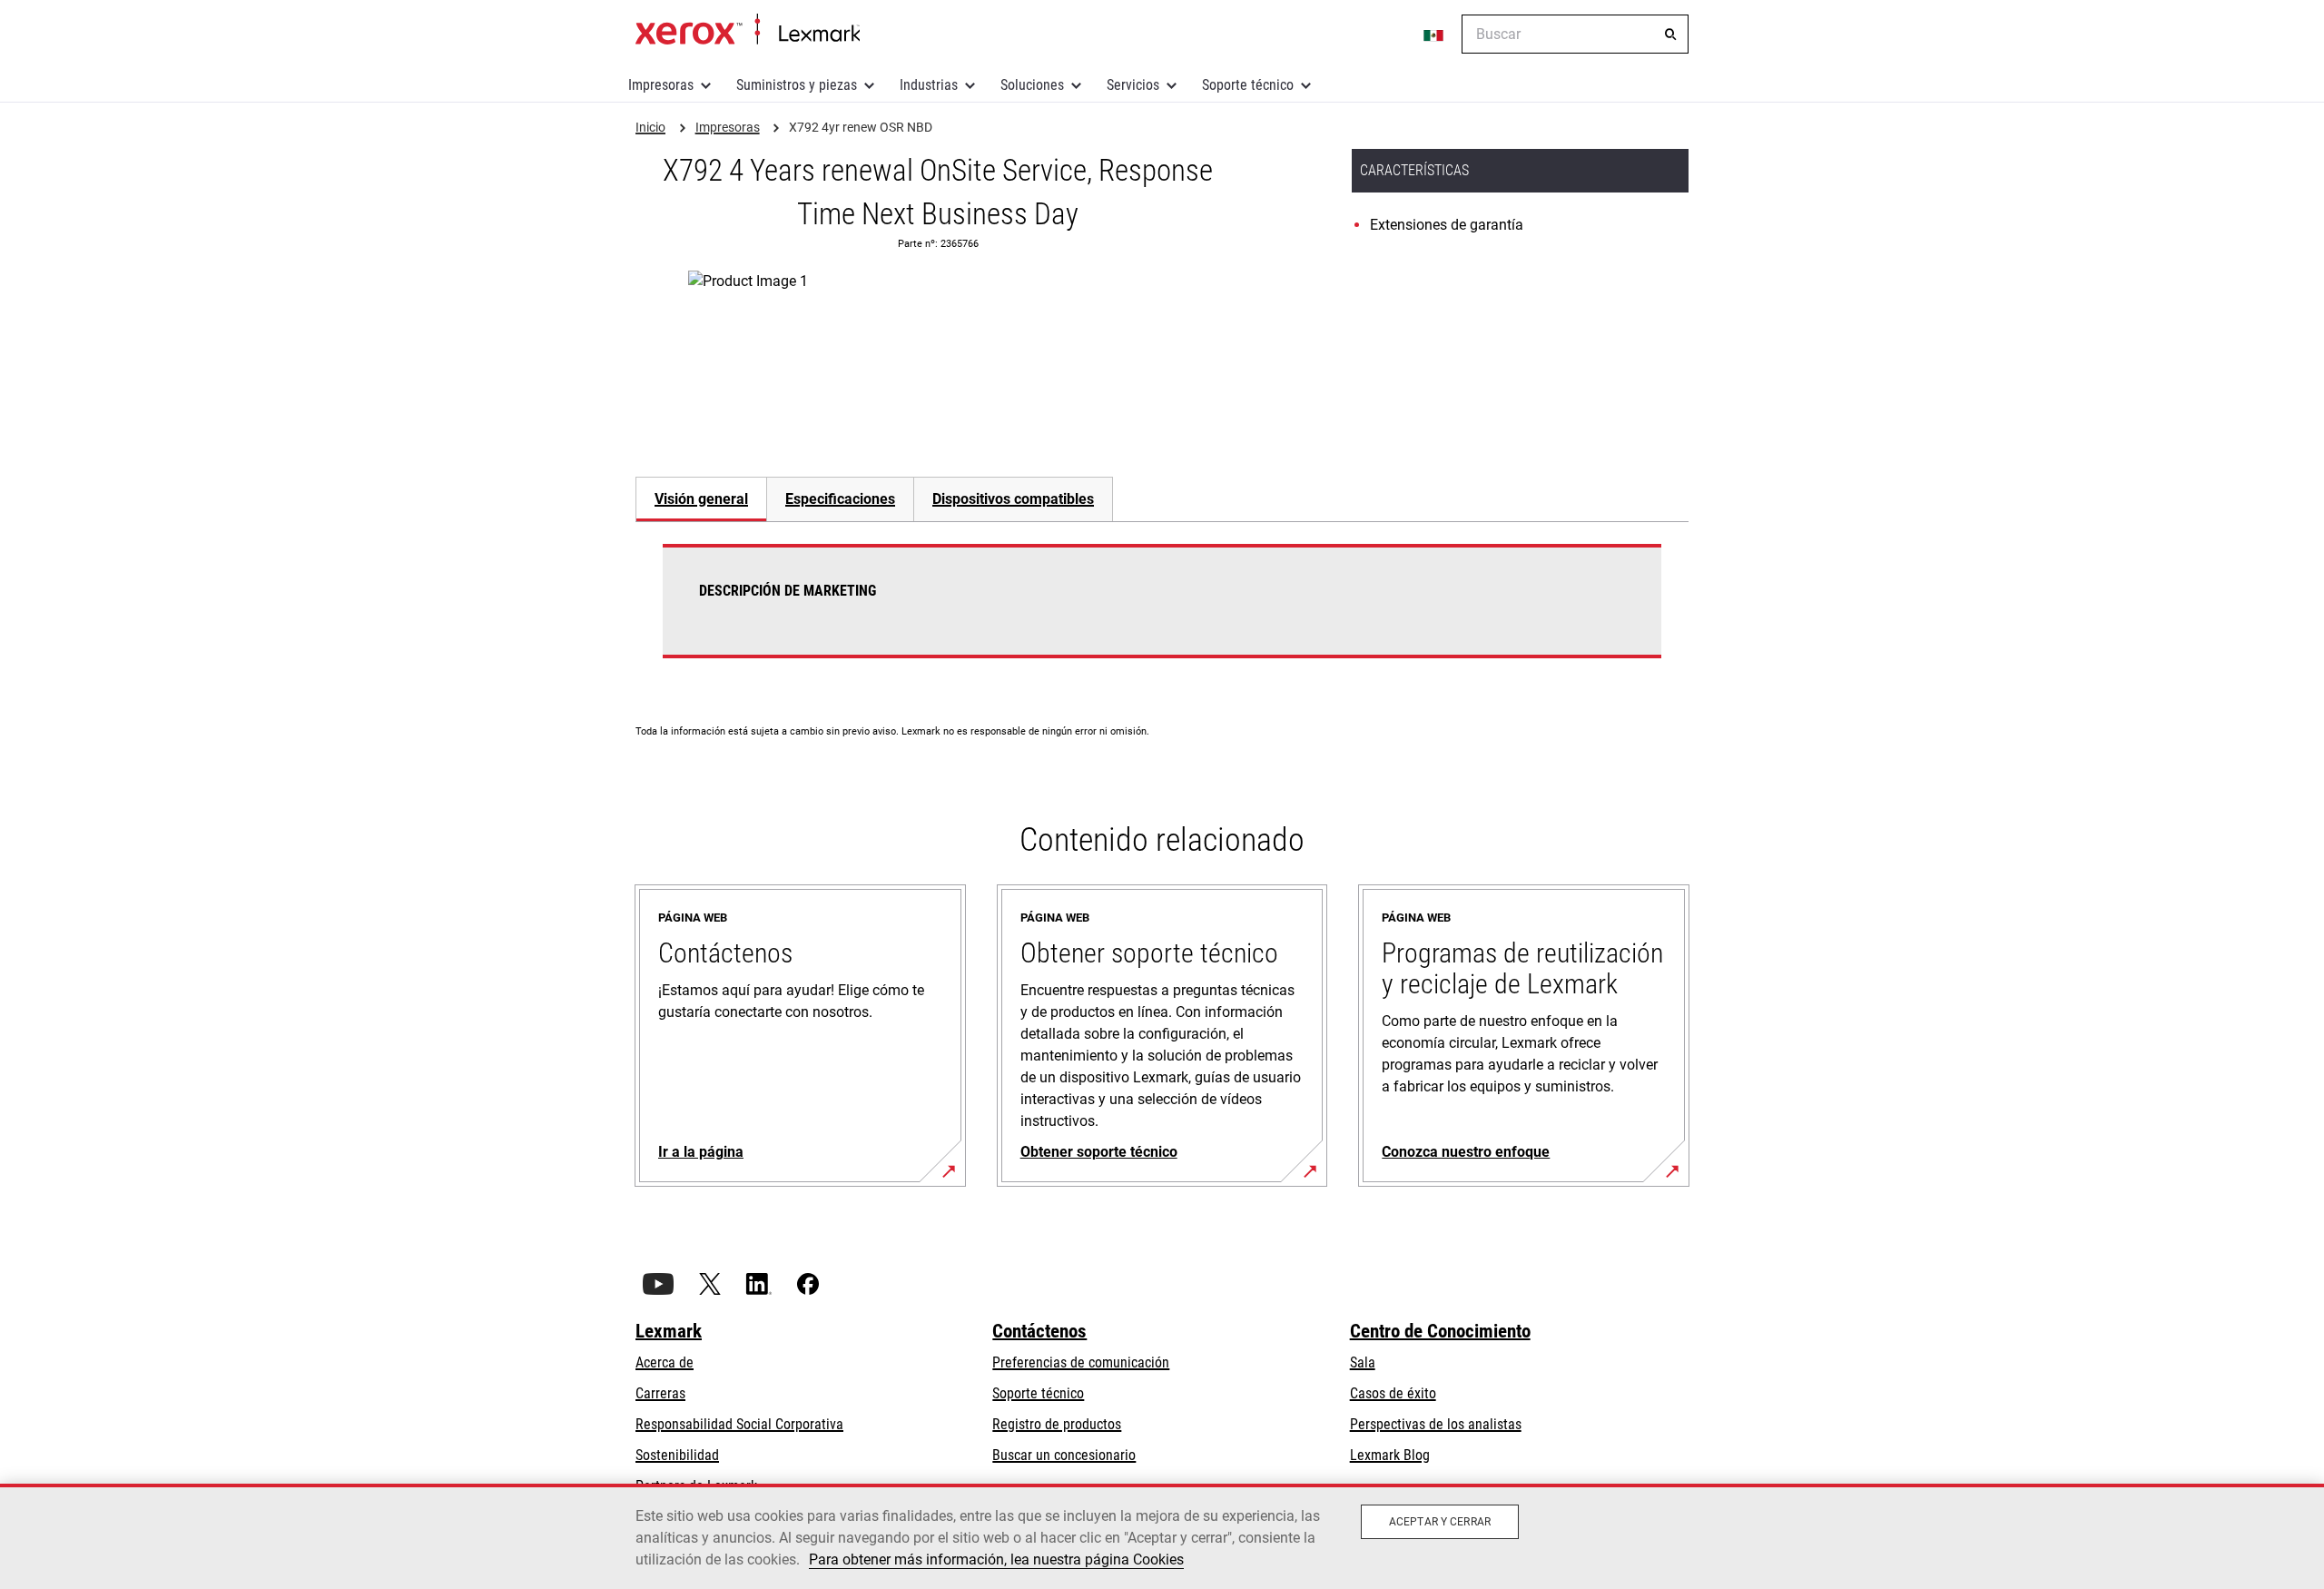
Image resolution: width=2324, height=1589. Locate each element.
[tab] (701, 499)
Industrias (929, 85)
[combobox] (1575, 34)
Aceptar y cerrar (1440, 1522)
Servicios (1133, 85)
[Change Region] (1434, 35)
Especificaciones (840, 499)
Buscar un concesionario (1064, 1455)
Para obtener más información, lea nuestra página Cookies (996, 1559)
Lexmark (669, 1331)
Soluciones (1032, 85)
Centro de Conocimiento (1440, 1331)
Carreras (660, 1393)
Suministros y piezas (797, 85)
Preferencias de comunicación (1081, 1362)
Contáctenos (1039, 1331)
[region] (1162, 1536)
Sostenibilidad (677, 1455)
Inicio (748, 30)
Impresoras (661, 85)
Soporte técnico (1248, 85)
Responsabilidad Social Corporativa (739, 1424)
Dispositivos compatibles (1013, 499)
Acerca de (665, 1362)
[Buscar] (1670, 35)
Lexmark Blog (1390, 1455)
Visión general (701, 499)
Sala (1363, 1362)
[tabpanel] (1162, 612)
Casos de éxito (1393, 1393)
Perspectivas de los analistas (1436, 1424)
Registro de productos (1057, 1424)
